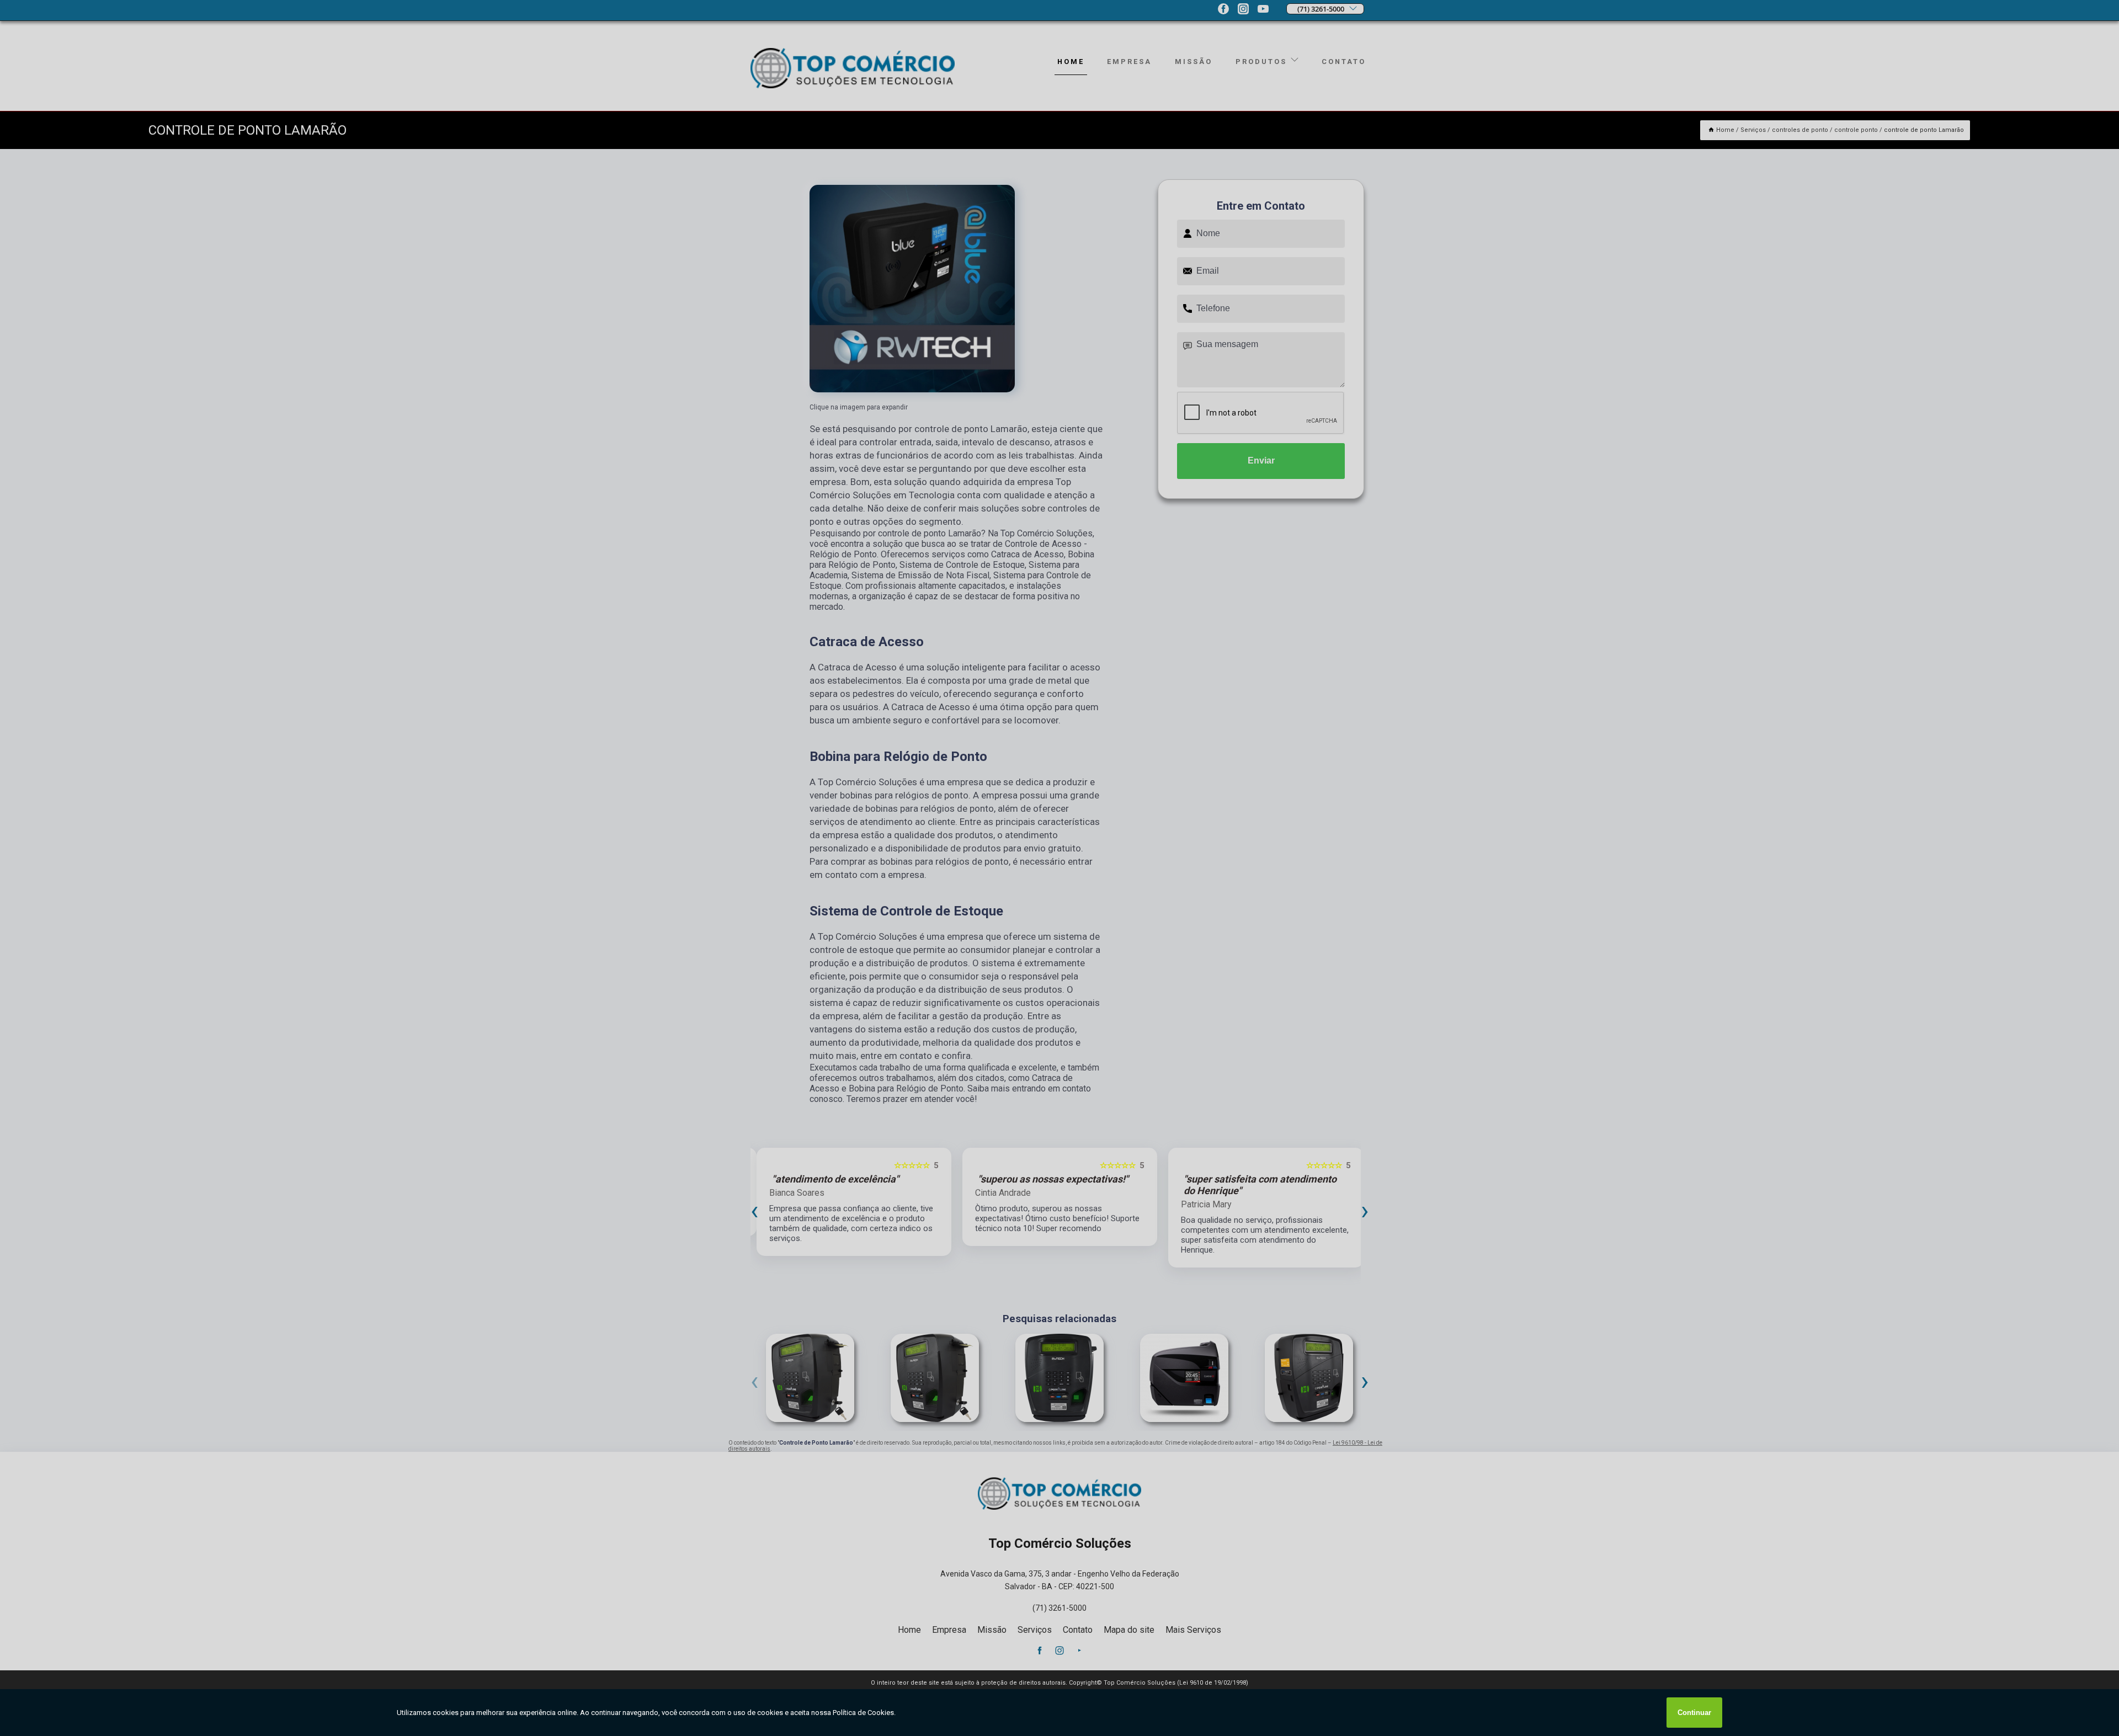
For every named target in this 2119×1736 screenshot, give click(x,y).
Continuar (1694, 1713)
